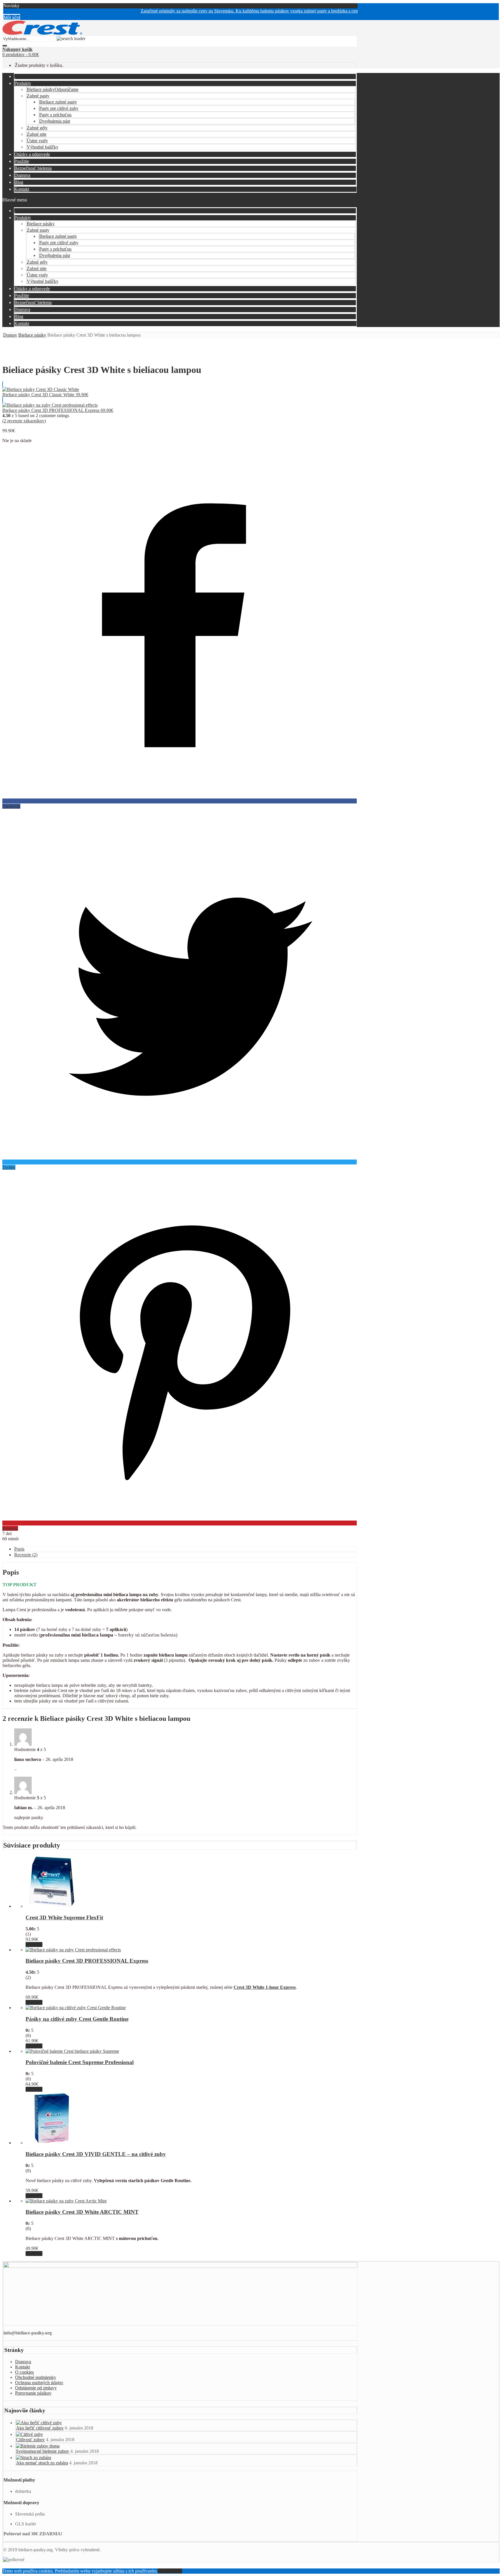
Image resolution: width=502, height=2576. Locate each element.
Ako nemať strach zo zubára (42, 2463)
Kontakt (22, 189)
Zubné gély (37, 128)
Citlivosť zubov (30, 2440)
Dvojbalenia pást (55, 121)
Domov (10, 335)
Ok (161, 2571)
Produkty (23, 83)
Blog (19, 182)
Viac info (34, 1944)
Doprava (22, 175)
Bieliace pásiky (53, 89)
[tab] (185, 1549)
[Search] (5, 46)
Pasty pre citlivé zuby (59, 108)
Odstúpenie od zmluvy (36, 2388)
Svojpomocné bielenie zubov (43, 2451)
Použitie (22, 161)
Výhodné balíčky (43, 147)
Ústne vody (37, 141)
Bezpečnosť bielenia (33, 168)
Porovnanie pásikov (33, 2393)
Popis (19, 1549)
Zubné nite (37, 134)
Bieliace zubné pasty (58, 102)
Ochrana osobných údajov (39, 2383)
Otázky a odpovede (32, 154)
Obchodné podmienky (36, 2377)
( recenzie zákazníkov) (24, 421)
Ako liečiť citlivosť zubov (40, 2428)
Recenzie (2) (26, 1555)
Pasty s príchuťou (55, 115)
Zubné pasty (38, 96)
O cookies (24, 2372)
